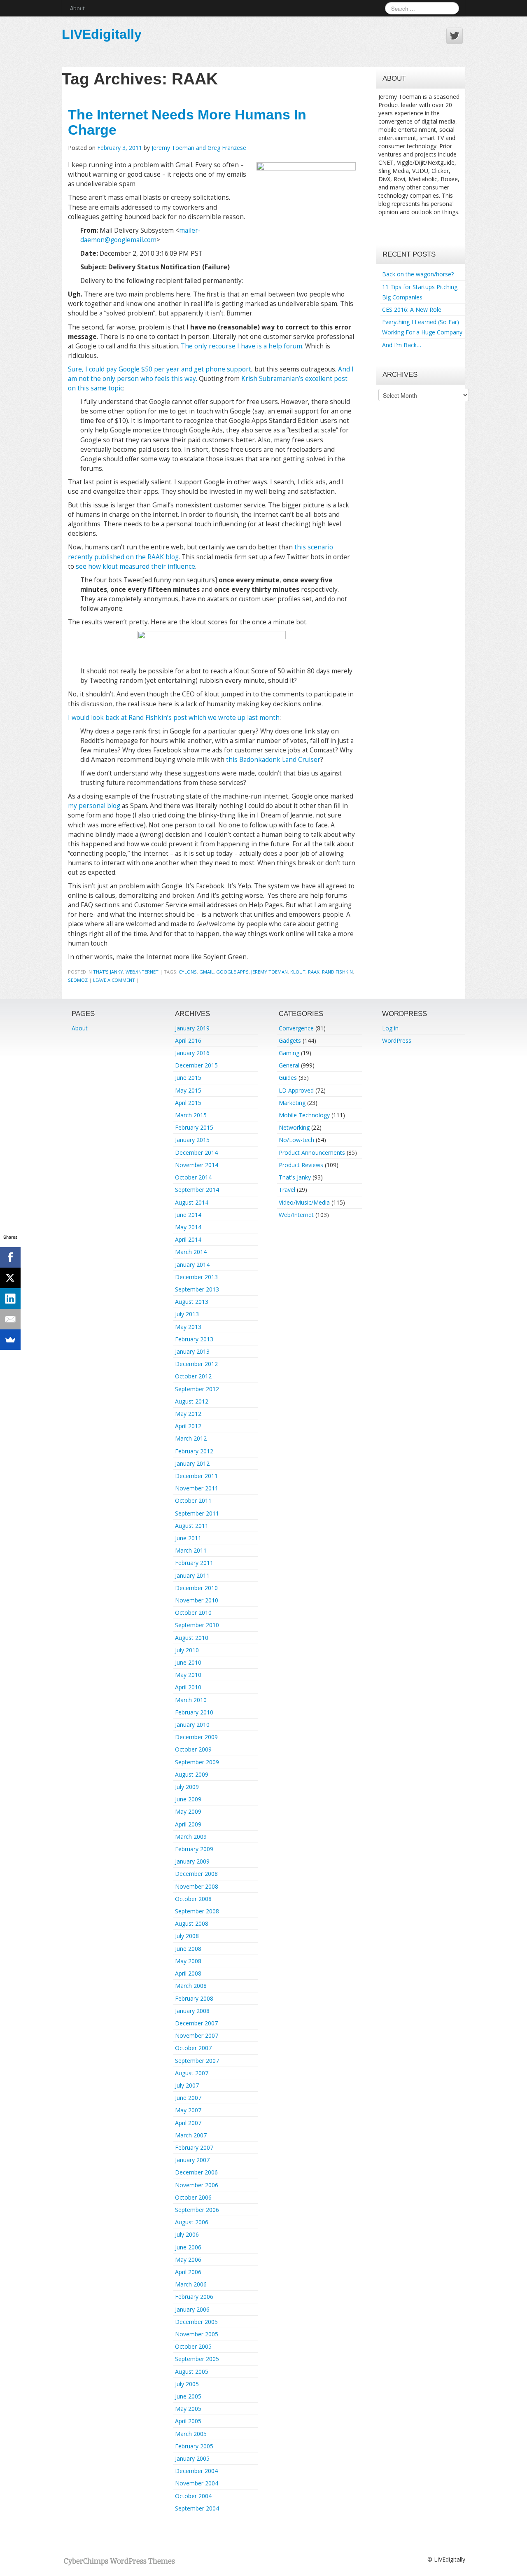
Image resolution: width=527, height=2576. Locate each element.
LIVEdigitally (102, 34)
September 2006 (197, 2210)
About (77, 8)
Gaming (289, 1053)
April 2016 (188, 1040)
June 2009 (188, 1799)
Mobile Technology (304, 1115)
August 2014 (192, 1202)
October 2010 (193, 1613)
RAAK (314, 972)
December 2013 (196, 1277)
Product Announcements (312, 1153)
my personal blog (94, 806)
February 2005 (194, 2446)
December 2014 (196, 1153)
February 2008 (194, 1998)
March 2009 (191, 1837)
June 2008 (188, 1949)
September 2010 (197, 1625)
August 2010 (192, 1638)
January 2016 (192, 1053)
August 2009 (192, 1774)
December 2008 (196, 1874)
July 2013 (187, 1314)
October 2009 (193, 1749)
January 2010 (192, 1725)
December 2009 (196, 1737)
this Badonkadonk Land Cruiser (273, 760)
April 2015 (188, 1103)
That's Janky (108, 972)
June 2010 (188, 1662)
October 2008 (193, 1899)
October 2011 (193, 1501)
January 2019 (192, 1028)
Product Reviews (301, 1165)
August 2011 (192, 1526)
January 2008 (192, 2011)
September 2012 (197, 1389)
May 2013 (188, 1327)
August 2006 (192, 2222)
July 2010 (187, 1650)
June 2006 (188, 2247)
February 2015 (194, 1127)
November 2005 (197, 2334)
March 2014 (191, 1252)
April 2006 (188, 2272)
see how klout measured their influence (135, 566)
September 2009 (197, 1762)
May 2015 (188, 1090)
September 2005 (197, 2359)
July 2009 (187, 1787)
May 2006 (188, 2260)
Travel (287, 1190)
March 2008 (191, 1986)
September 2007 (197, 2061)
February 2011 (194, 1563)
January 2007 (192, 2160)
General (289, 1065)
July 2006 (187, 2234)
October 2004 (193, 2496)
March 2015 (191, 1115)
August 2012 (192, 1401)
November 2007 (197, 2035)
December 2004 (196, 2471)
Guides (288, 1078)
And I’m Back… (402, 345)
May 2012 (188, 1414)
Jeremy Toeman (269, 972)
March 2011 (191, 1550)
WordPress (397, 1040)
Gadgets (290, 1040)
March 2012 (191, 1438)
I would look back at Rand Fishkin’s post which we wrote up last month (174, 718)
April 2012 (188, 1426)
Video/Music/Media (304, 1202)
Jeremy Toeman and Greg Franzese (199, 148)
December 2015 (196, 1065)
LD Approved (296, 1090)
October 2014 (193, 1177)
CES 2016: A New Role (412, 309)
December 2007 (196, 2023)
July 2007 (187, 2085)
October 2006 (193, 2197)
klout (298, 972)
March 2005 (191, 2434)
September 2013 (197, 1289)
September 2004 (197, 2508)
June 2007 (188, 2098)
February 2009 (194, 1849)
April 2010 (188, 1687)
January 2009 (192, 1861)
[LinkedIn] (10, 1299)
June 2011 (188, 1538)
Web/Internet (142, 972)
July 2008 (187, 1936)
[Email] (10, 1319)
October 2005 (193, 2346)
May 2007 (188, 2110)
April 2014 (188, 1239)
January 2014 (192, 1265)
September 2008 (197, 1911)
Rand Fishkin (337, 972)
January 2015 (192, 1140)
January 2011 (192, 1575)
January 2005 (192, 2458)
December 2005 (196, 2322)
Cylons (188, 972)
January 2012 (192, 1463)
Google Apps (232, 972)
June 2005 (188, 2396)
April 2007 (188, 2123)
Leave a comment (114, 980)
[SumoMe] (10, 1340)
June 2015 (188, 1078)
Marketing (292, 1103)
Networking (294, 1127)
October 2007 (193, 2048)
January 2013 (192, 1351)
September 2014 (197, 1190)
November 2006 (197, 2185)
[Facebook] (10, 1257)
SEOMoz (78, 980)
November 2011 (197, 1488)
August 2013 (192, 1302)
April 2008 (188, 1973)
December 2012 (196, 1364)
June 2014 (188, 1215)
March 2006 (191, 2284)
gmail (206, 972)
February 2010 (194, 1712)
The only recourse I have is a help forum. (242, 346)
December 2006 (196, 2172)
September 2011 (197, 1513)
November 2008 (197, 1886)
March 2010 (191, 1700)
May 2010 (188, 1675)
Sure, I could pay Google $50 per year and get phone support (160, 369)
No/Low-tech (296, 1140)
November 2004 (197, 2483)
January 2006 (192, 2309)
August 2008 (192, 1923)
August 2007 (192, 2073)
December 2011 (196, 1476)
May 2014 (188, 1227)
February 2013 (194, 1339)
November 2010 (197, 1600)
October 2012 (193, 1376)
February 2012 (194, 1451)
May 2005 (188, 2409)
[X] (10, 1278)
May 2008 (188, 1961)
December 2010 (196, 1588)
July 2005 (187, 2384)
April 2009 (188, 1824)
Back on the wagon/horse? (418, 274)
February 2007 (194, 2147)
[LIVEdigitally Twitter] (455, 36)
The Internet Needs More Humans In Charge (187, 122)
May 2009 (188, 1811)
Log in (390, 1028)
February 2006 (194, 2297)
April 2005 (188, 2421)
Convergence (296, 1028)
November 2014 (197, 1165)
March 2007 (191, 2135)
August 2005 (192, 2372)
